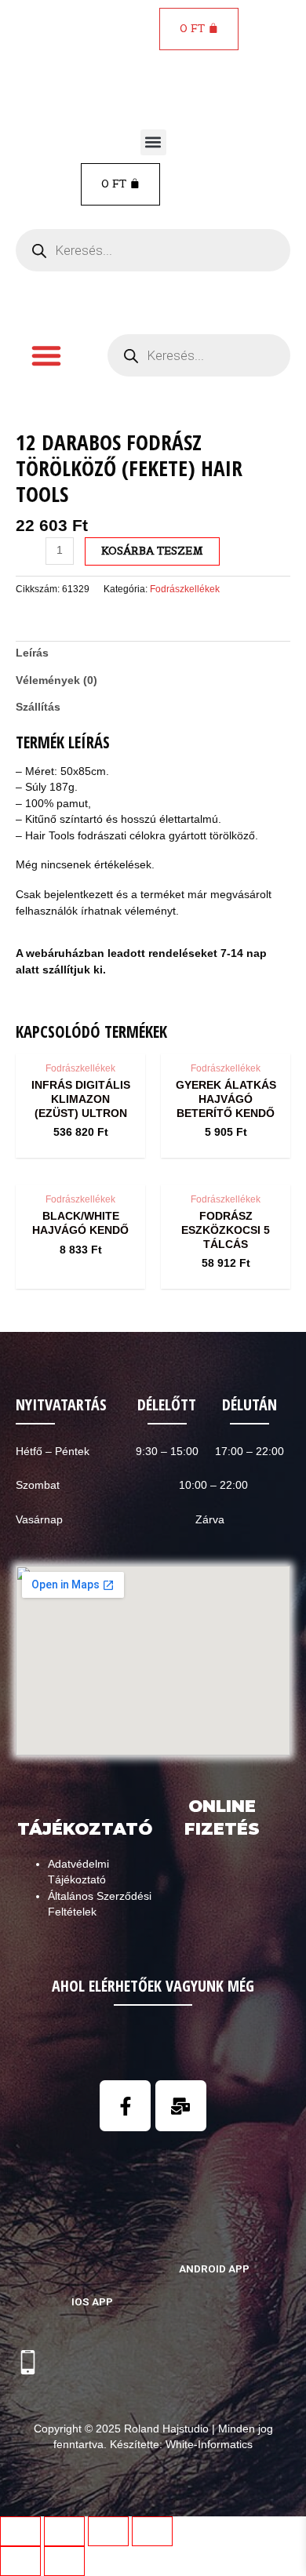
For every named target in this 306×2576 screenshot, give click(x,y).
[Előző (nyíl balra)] (20, 2561)
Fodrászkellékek (185, 589)
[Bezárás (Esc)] (20, 2531)
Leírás (32, 653)
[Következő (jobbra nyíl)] (64, 2561)
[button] (153, 142)
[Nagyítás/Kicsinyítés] (152, 2531)
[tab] (153, 654)
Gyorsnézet (80, 1040)
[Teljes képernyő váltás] (108, 2531)
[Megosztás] (64, 2531)
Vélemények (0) (56, 680)
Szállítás (38, 707)
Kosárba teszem (152, 551)
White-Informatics (209, 2445)
